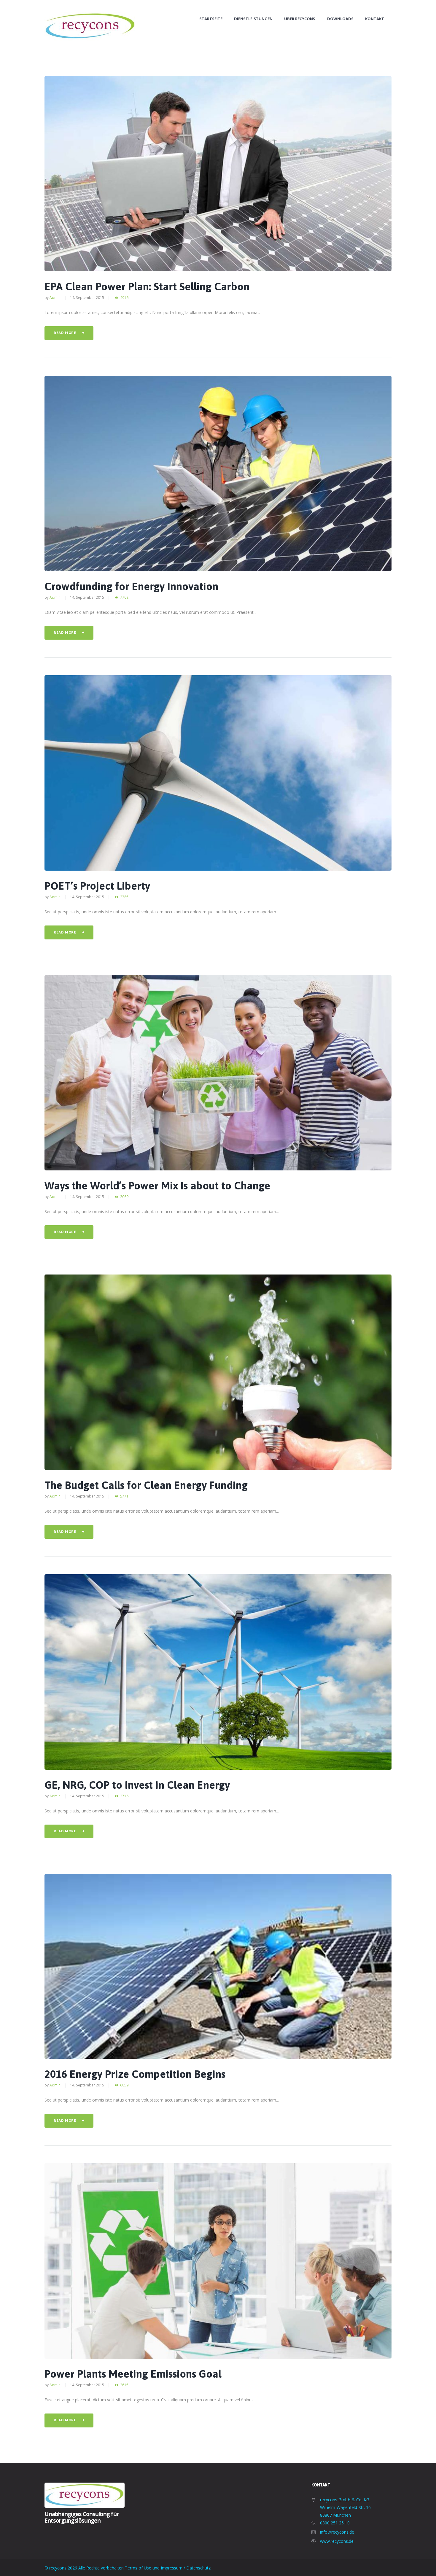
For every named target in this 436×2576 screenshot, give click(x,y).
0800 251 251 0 (335, 2523)
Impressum (172, 2568)
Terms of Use (138, 2568)
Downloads (340, 19)
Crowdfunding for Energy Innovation (131, 586)
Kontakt (375, 19)
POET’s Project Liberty (97, 886)
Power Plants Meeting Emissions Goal (133, 2374)
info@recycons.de (337, 2532)
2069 (124, 1197)
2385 (124, 897)
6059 (124, 2085)
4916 (124, 298)
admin (55, 297)
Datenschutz (198, 2568)
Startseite (211, 19)
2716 (124, 1796)
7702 (124, 597)
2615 (124, 2385)
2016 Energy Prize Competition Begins (135, 2074)
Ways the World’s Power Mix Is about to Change (157, 1186)
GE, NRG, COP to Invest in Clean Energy (137, 1785)
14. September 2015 (87, 297)
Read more (65, 333)
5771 (124, 1496)
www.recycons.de (337, 2541)
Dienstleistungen (253, 19)
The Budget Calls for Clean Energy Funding (146, 1485)
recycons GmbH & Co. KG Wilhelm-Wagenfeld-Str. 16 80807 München (345, 2507)
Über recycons (300, 19)
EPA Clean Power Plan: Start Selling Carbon (147, 286)
